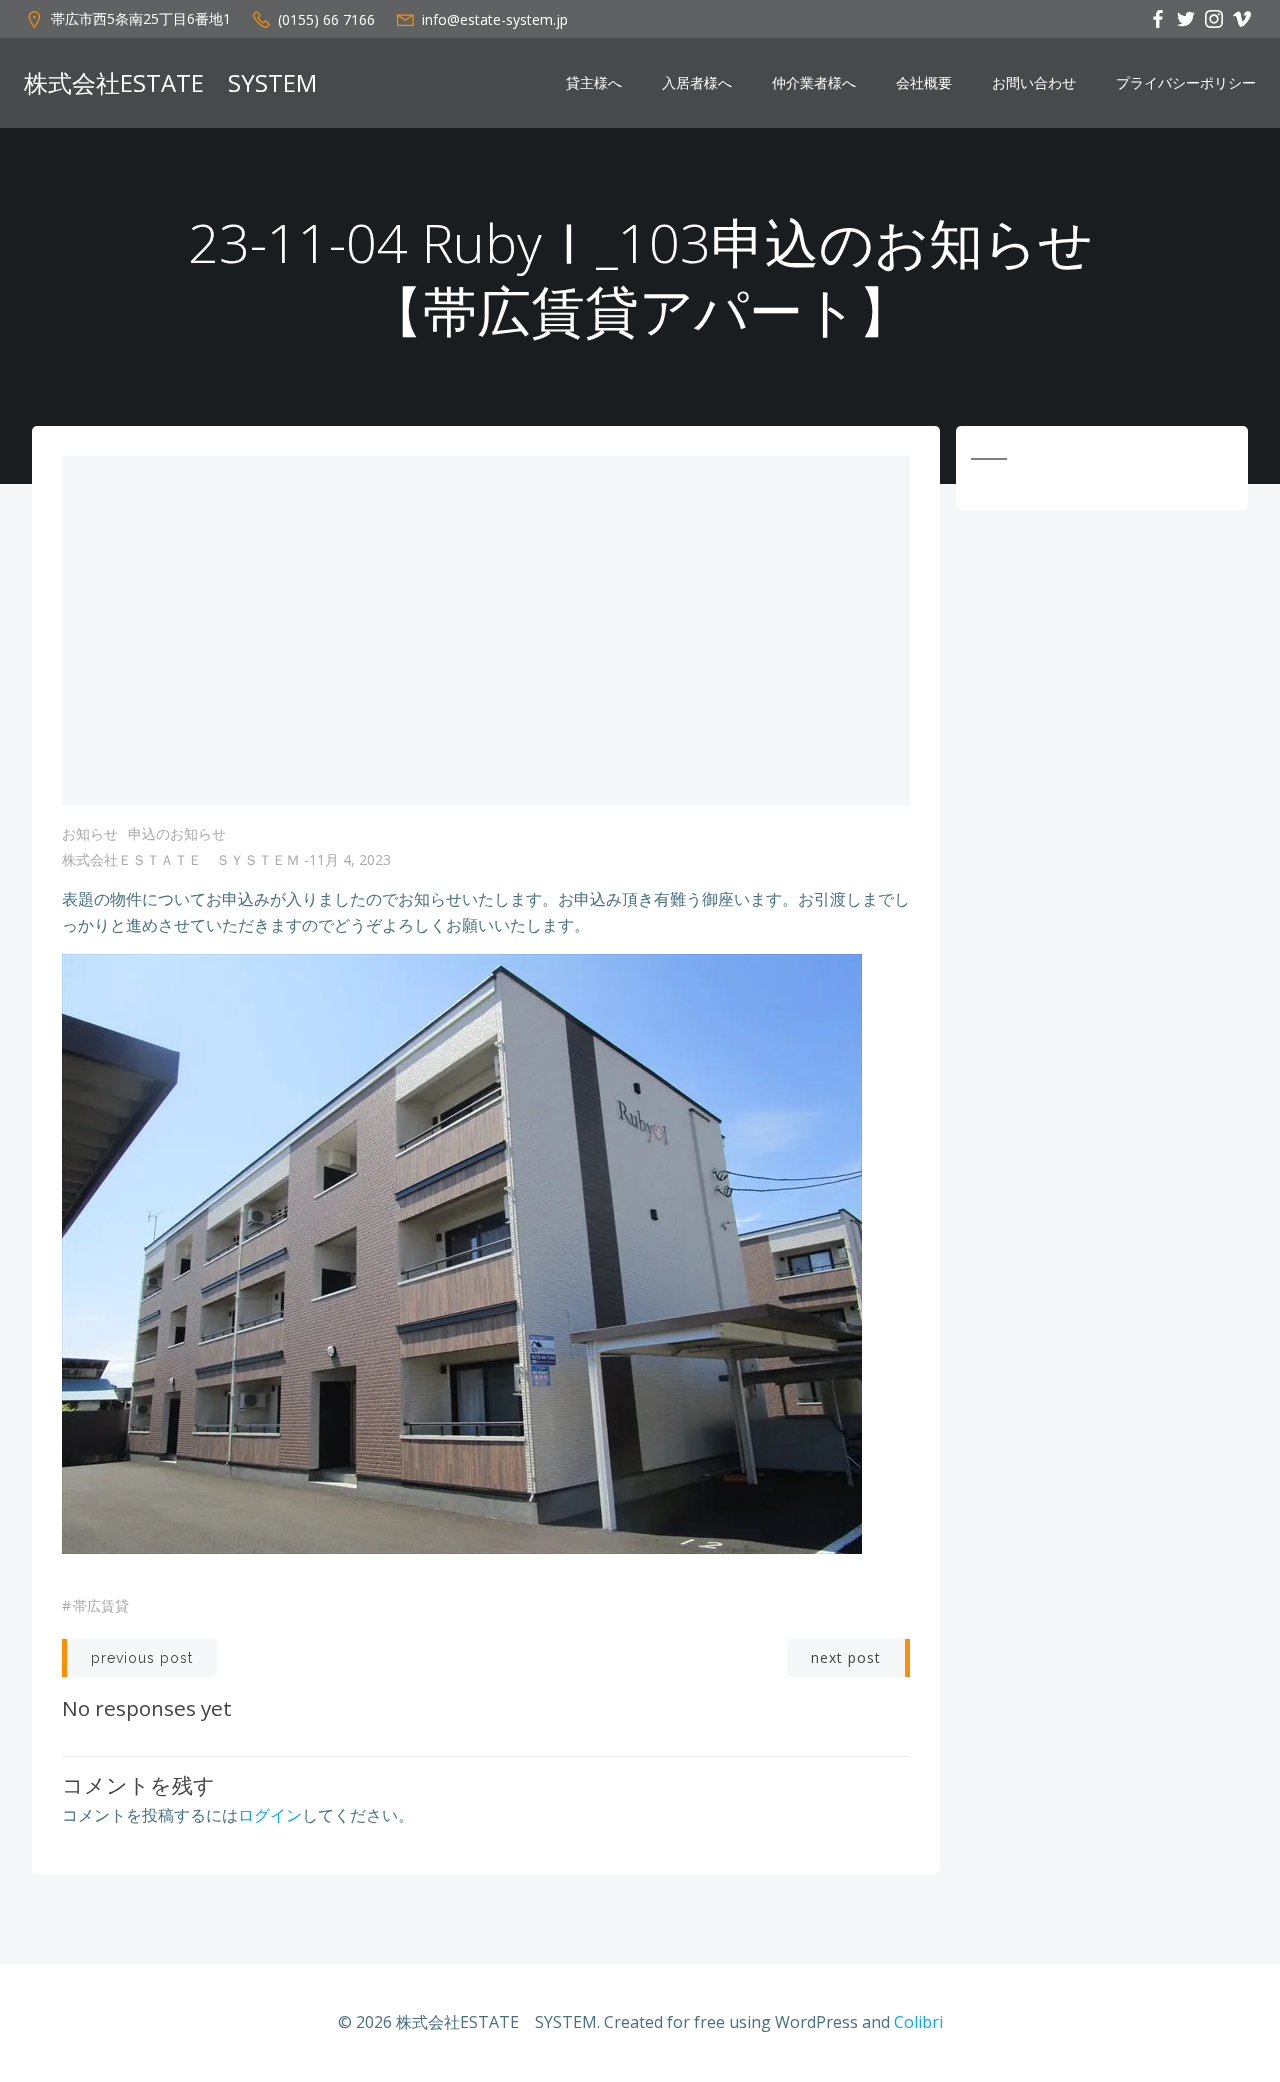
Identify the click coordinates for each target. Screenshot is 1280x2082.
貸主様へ (594, 83)
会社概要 (924, 83)
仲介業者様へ (814, 83)
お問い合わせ (1034, 83)
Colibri (918, 2022)
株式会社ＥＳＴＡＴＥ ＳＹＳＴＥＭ (181, 859)
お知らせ (90, 833)
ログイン (270, 1815)
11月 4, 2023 (350, 859)
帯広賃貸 (101, 1605)
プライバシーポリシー (1186, 83)
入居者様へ (697, 83)
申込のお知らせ (177, 833)
